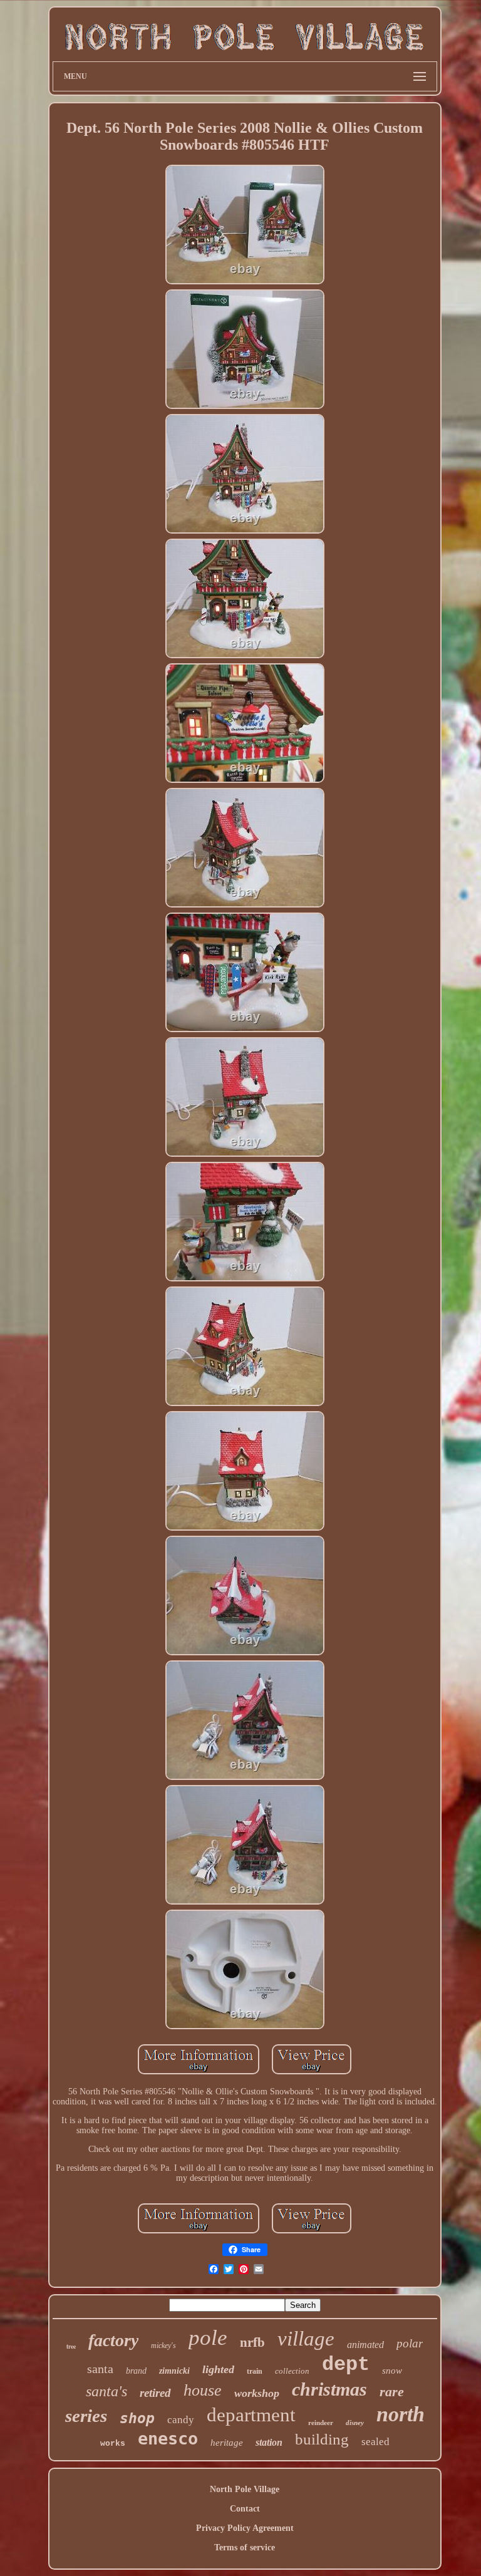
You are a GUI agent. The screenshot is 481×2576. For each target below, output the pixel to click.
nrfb (252, 2342)
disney (355, 2423)
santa (100, 2369)
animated (365, 2345)
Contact (245, 2509)
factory (113, 2340)
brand (136, 2371)
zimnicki (174, 2371)
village (306, 2339)
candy (181, 2420)
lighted (218, 2369)
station (269, 2442)
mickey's (163, 2346)
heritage (227, 2443)
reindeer (321, 2423)
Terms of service (245, 2548)
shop (137, 2418)
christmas (329, 2389)
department (251, 2415)
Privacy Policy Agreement (245, 2528)
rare (392, 2392)
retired (155, 2393)
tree (71, 2346)
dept (346, 2365)
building (322, 2439)
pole (208, 2338)
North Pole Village (245, 2489)
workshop (257, 2393)
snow (392, 2371)
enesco (168, 2439)
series (86, 2416)
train (255, 2371)
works (113, 2444)
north (401, 2414)
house (203, 2390)
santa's (106, 2391)
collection (292, 2371)
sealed (375, 2442)
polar (410, 2343)
